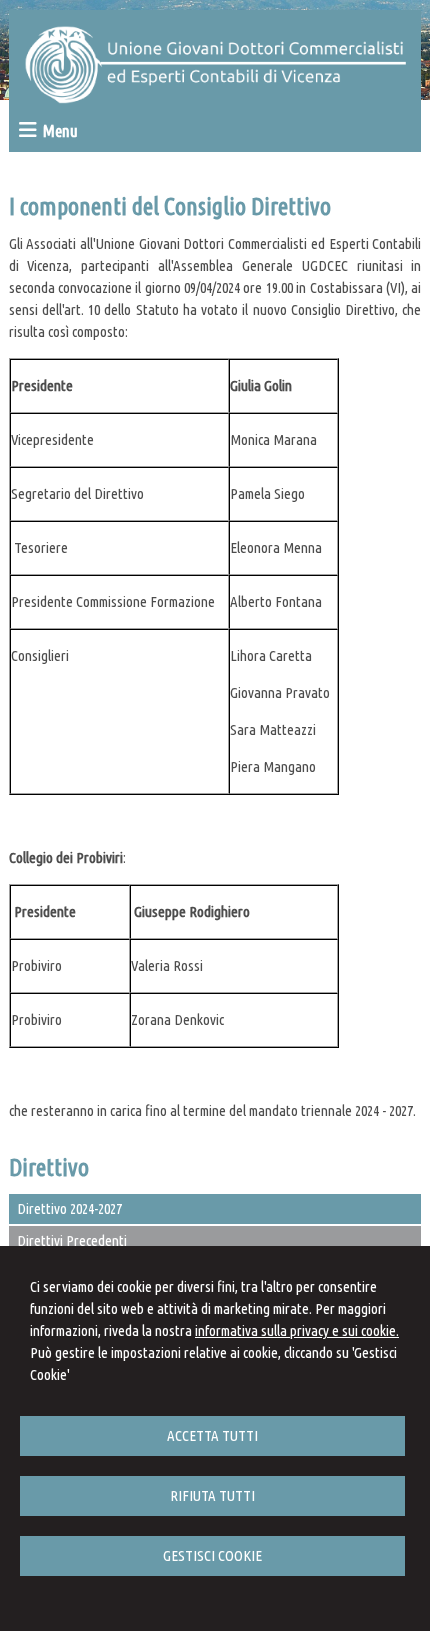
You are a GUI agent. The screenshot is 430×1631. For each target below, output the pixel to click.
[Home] (215, 98)
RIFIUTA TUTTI (212, 1495)
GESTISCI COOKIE (212, 1555)
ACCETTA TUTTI (212, 1435)
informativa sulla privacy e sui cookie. (297, 1330)
